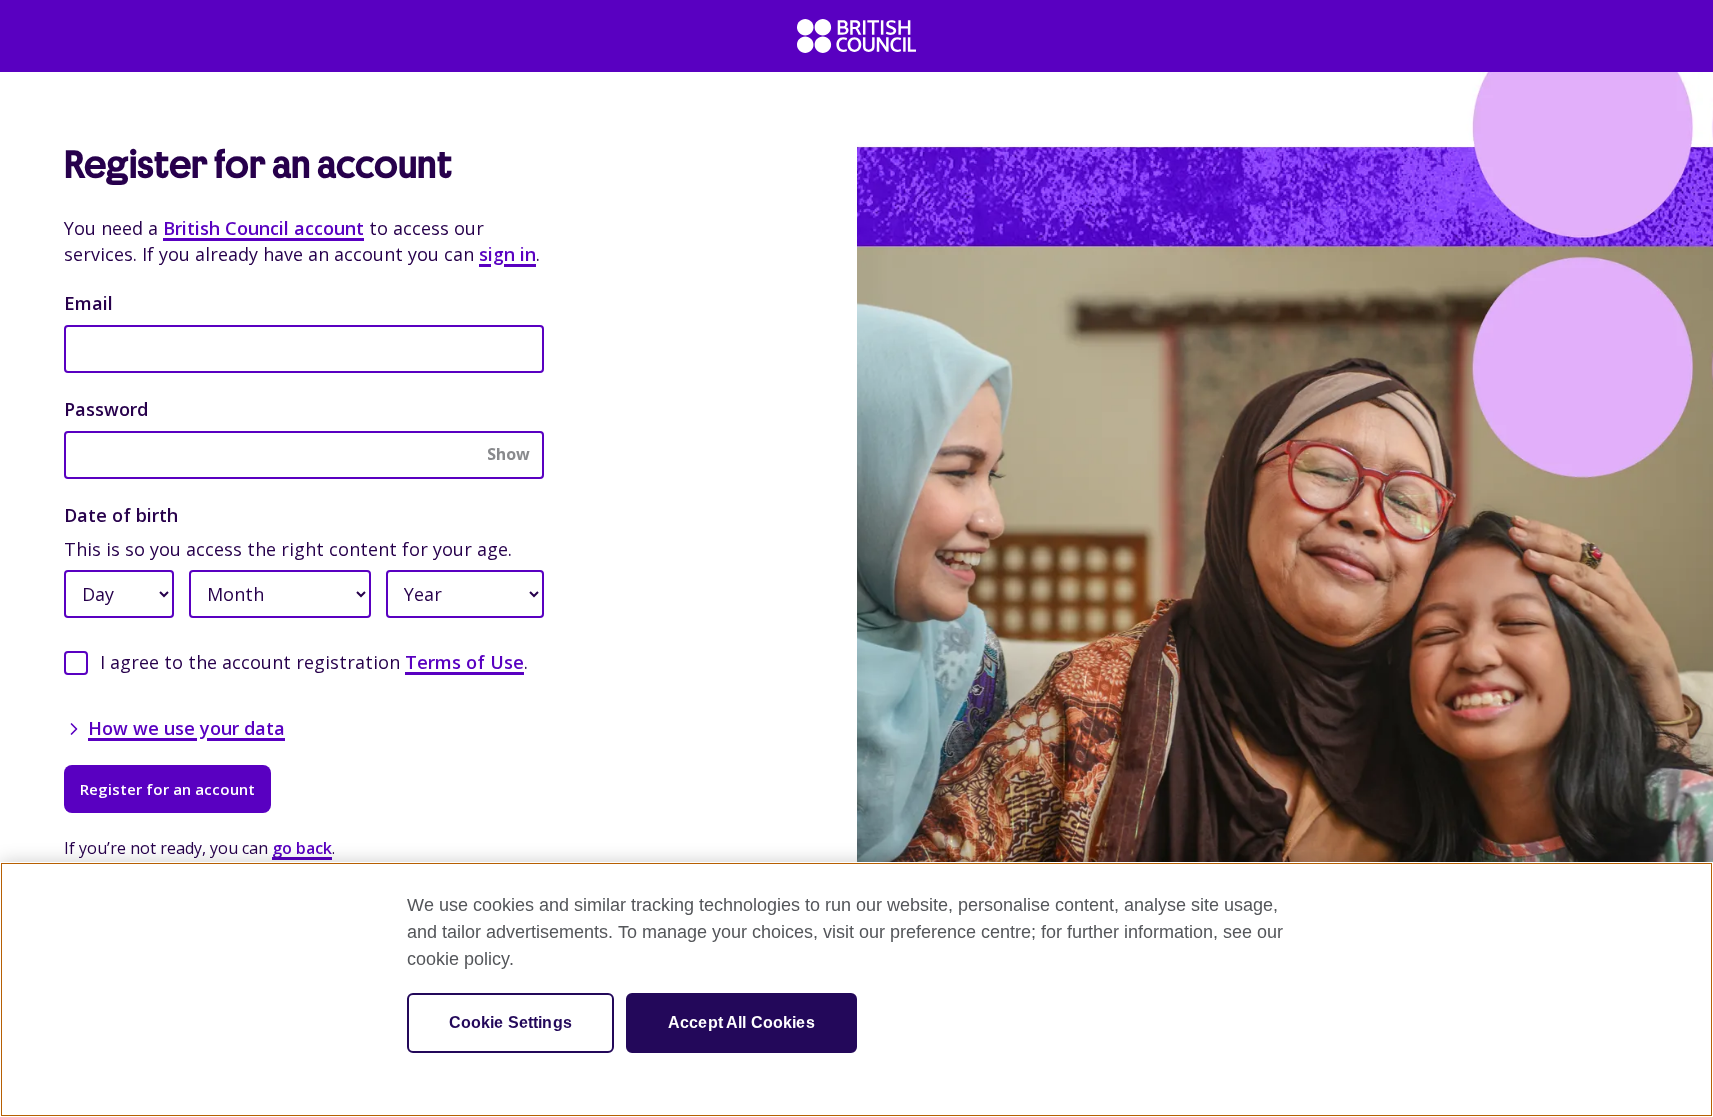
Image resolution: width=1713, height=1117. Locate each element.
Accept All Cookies (741, 1022)
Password (106, 409)
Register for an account (167, 789)
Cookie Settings (510, 1022)
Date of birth (121, 515)
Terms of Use (464, 662)
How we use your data (186, 728)
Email (88, 303)
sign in (507, 254)
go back (302, 848)
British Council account (263, 228)
